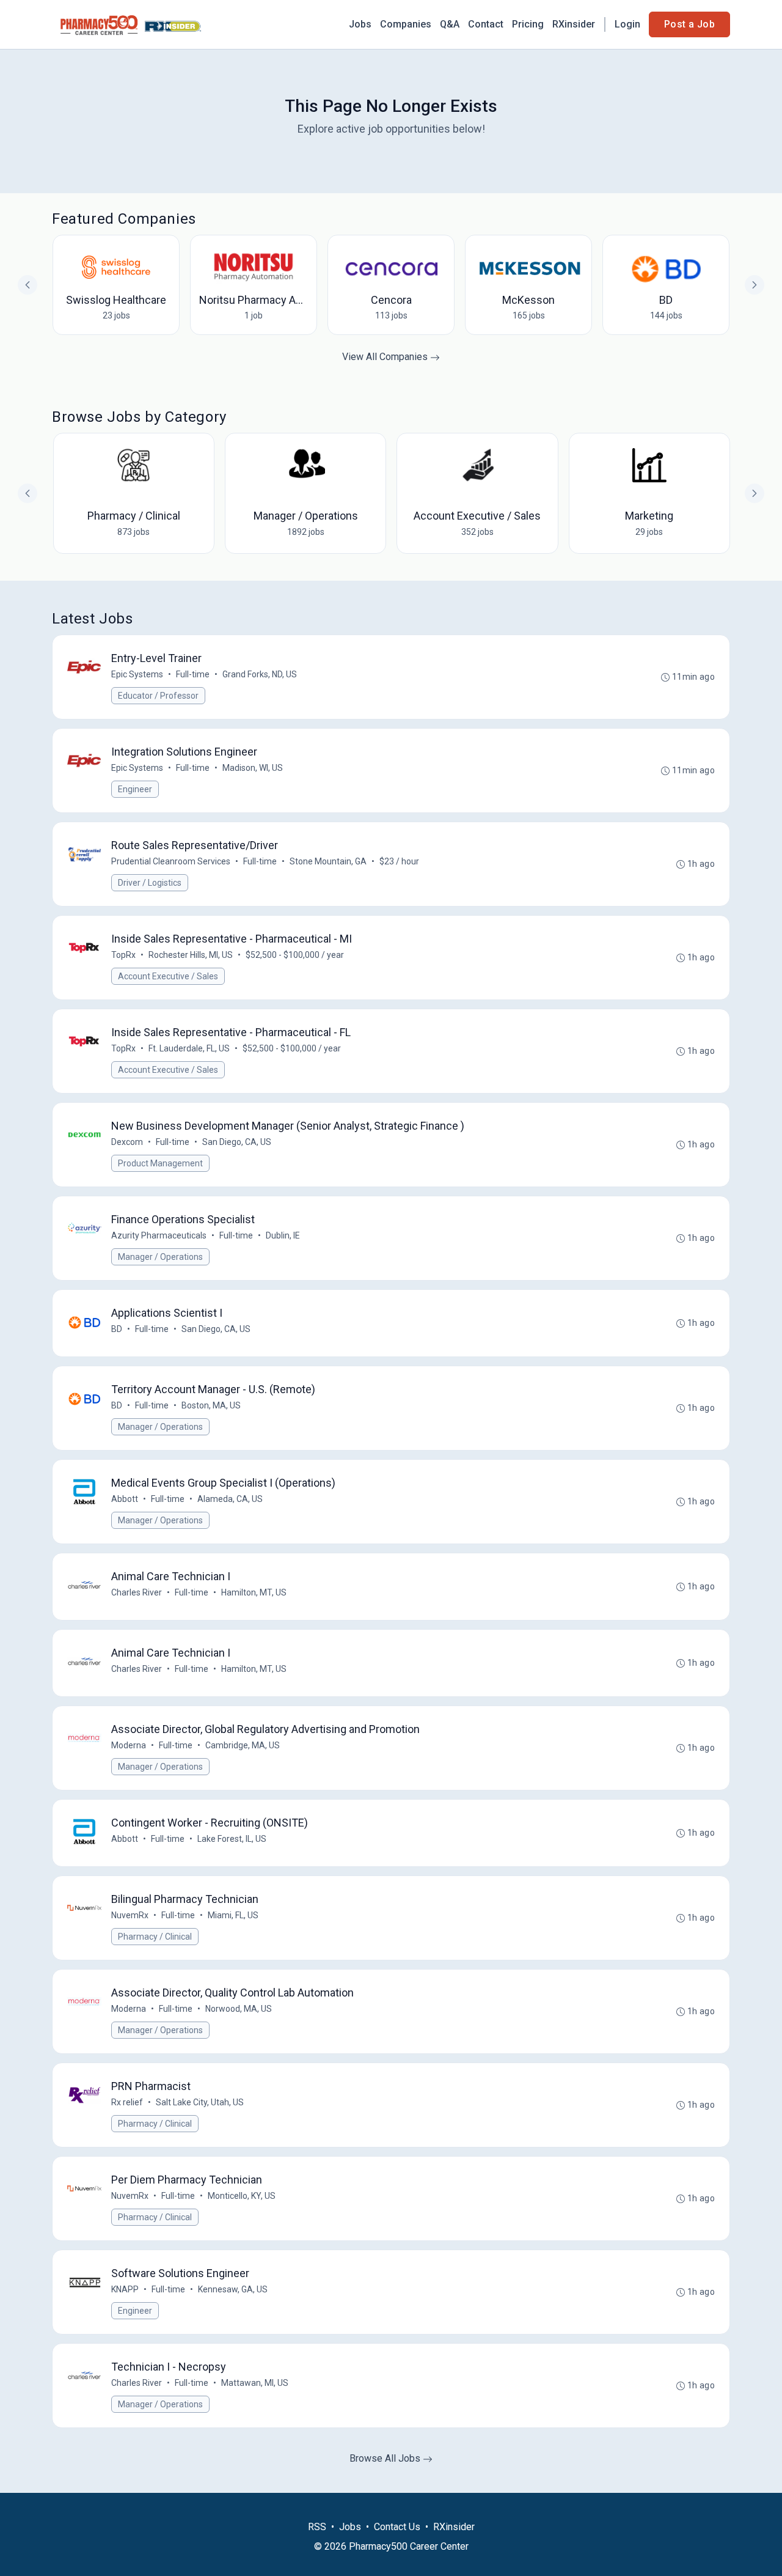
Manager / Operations (160, 1257)
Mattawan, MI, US (255, 2383)
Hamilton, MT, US (254, 1592)
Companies (406, 24)
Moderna (129, 1745)
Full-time (193, 674)
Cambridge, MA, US (243, 1745)
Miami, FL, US (233, 1915)
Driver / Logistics (150, 883)
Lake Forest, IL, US (232, 1839)
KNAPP (125, 2289)
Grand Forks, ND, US (260, 674)
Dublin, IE (283, 1235)
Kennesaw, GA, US (233, 2289)
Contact (486, 24)
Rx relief (127, 2102)
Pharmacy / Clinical (155, 1937)
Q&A (450, 24)
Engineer (135, 789)
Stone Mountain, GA (328, 861)
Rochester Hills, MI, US (191, 955)
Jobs (360, 24)
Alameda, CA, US (230, 1499)
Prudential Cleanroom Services (171, 861)
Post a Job (689, 24)
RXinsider (574, 24)
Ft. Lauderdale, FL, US (189, 1048)
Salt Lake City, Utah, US (200, 2102)
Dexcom (127, 1142)
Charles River (137, 1592)
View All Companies (386, 357)
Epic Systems (137, 674)
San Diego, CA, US (237, 1142)
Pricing (528, 24)
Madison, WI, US (253, 768)
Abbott (125, 1499)
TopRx (123, 955)
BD (117, 1329)
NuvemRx (130, 1915)
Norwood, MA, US (239, 2009)
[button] (755, 493)
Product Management (160, 1163)
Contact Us (397, 2527)
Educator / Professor (158, 696)
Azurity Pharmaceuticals (159, 1235)
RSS (317, 2527)
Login (627, 24)
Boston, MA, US (211, 1405)
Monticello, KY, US (242, 2196)
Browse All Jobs (386, 2458)
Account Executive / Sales (168, 976)
